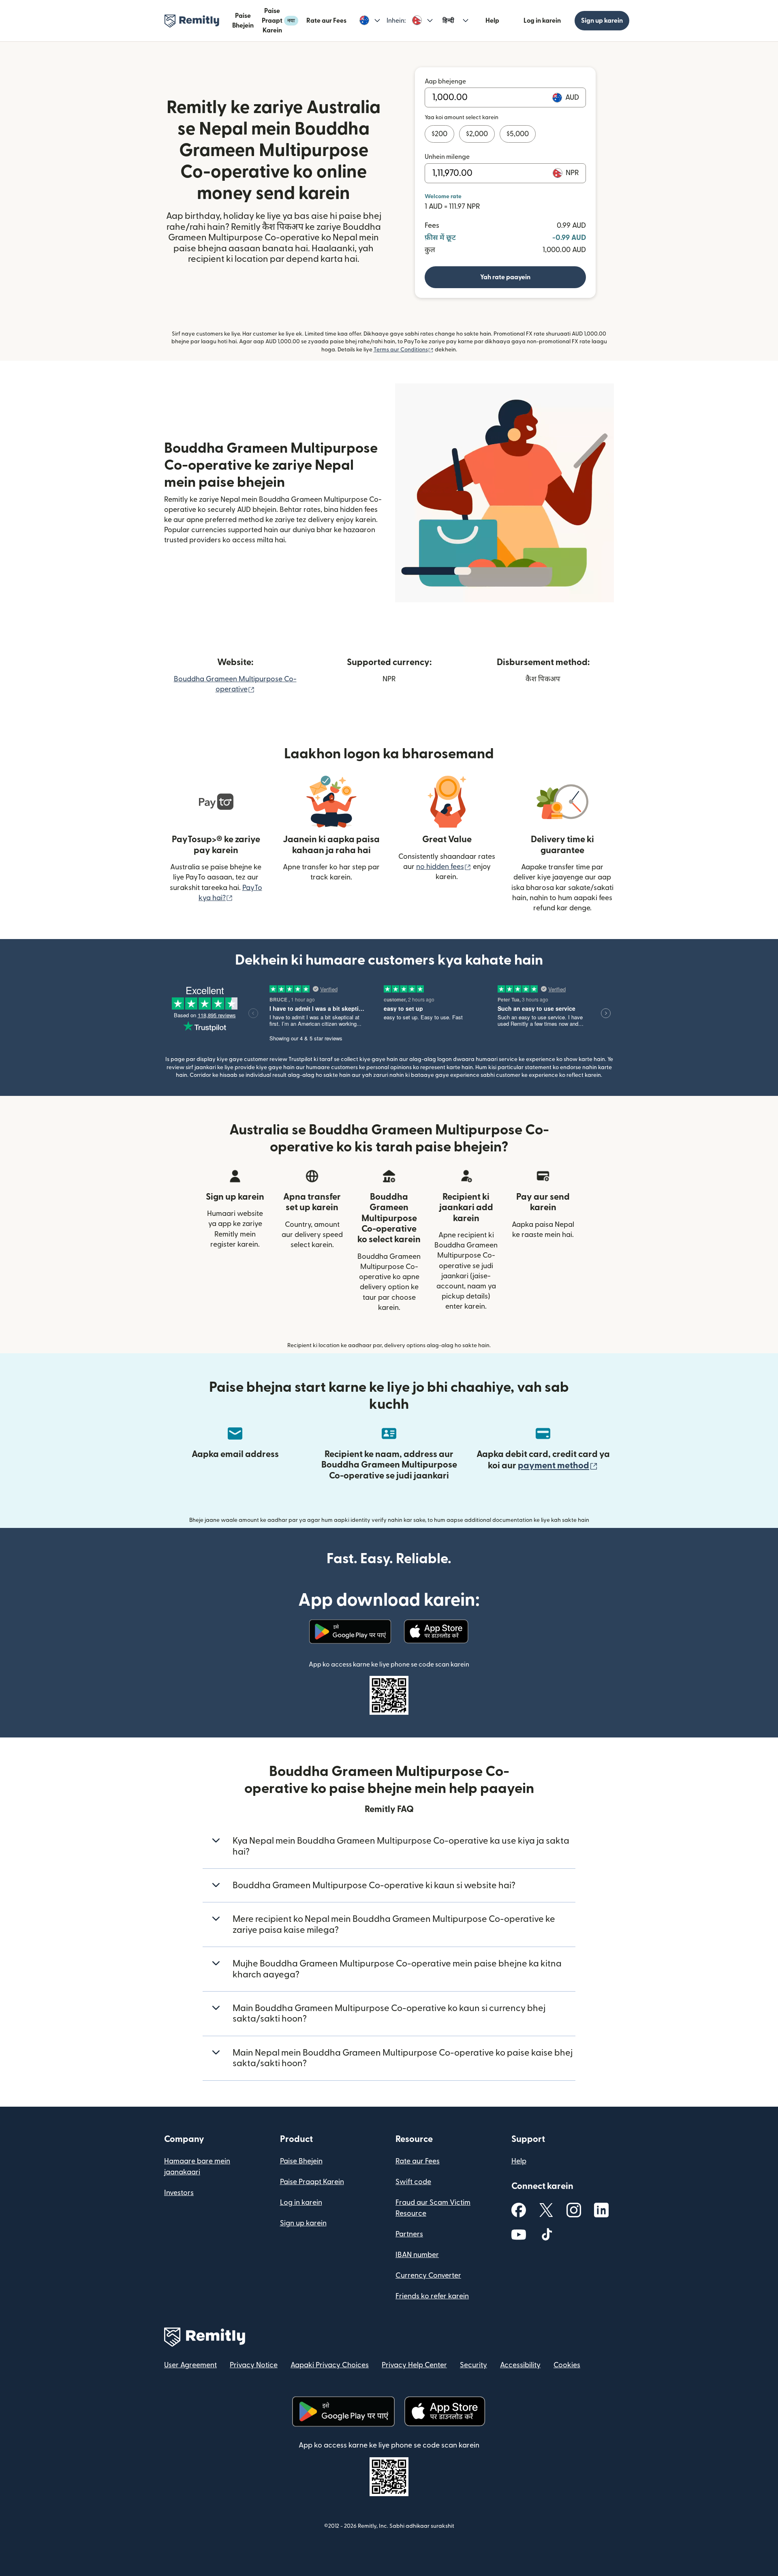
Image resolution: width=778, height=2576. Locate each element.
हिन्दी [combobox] (448, 21)
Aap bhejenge (445, 81)
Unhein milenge (447, 157)
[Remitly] (192, 21)
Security (473, 2365)
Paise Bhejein (243, 21)
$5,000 (518, 134)
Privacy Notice (254, 2365)
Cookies (567, 2365)
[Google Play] (350, 1632)
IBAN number (417, 2255)
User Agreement (190, 2365)
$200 (439, 134)
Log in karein (542, 21)
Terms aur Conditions (404, 350)
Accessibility (520, 2365)
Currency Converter (428, 2275)
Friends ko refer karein (432, 2296)
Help (492, 21)
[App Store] (437, 1632)
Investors (179, 2193)
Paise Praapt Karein (278, 21)
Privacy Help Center (414, 2365)
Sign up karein (602, 21)
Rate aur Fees (326, 21)
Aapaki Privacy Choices (330, 2365)
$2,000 (477, 134)
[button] (370, 21)
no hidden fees (444, 867)
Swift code (413, 2182)
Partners (409, 2234)
